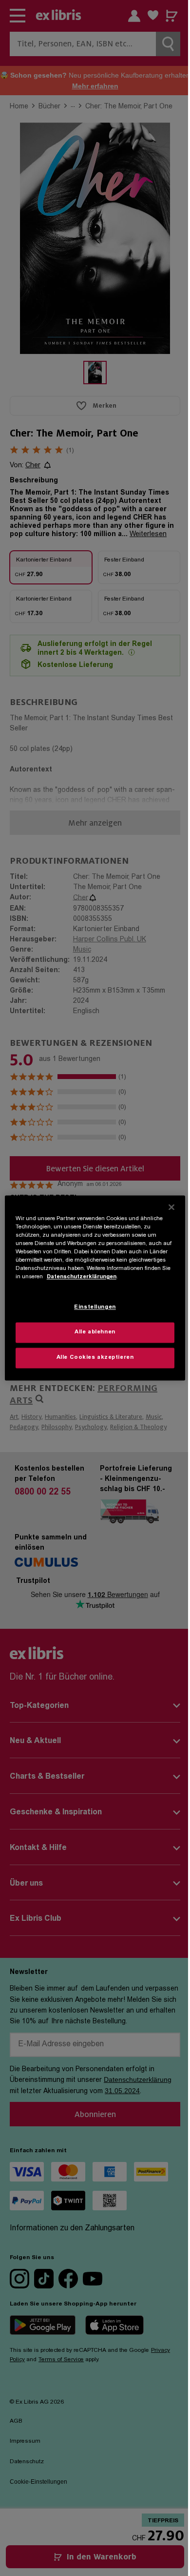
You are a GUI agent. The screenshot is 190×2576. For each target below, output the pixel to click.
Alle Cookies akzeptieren (95, 1358)
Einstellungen (95, 1308)
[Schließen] (171, 1207)
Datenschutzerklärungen (82, 1278)
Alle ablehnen (95, 1333)
